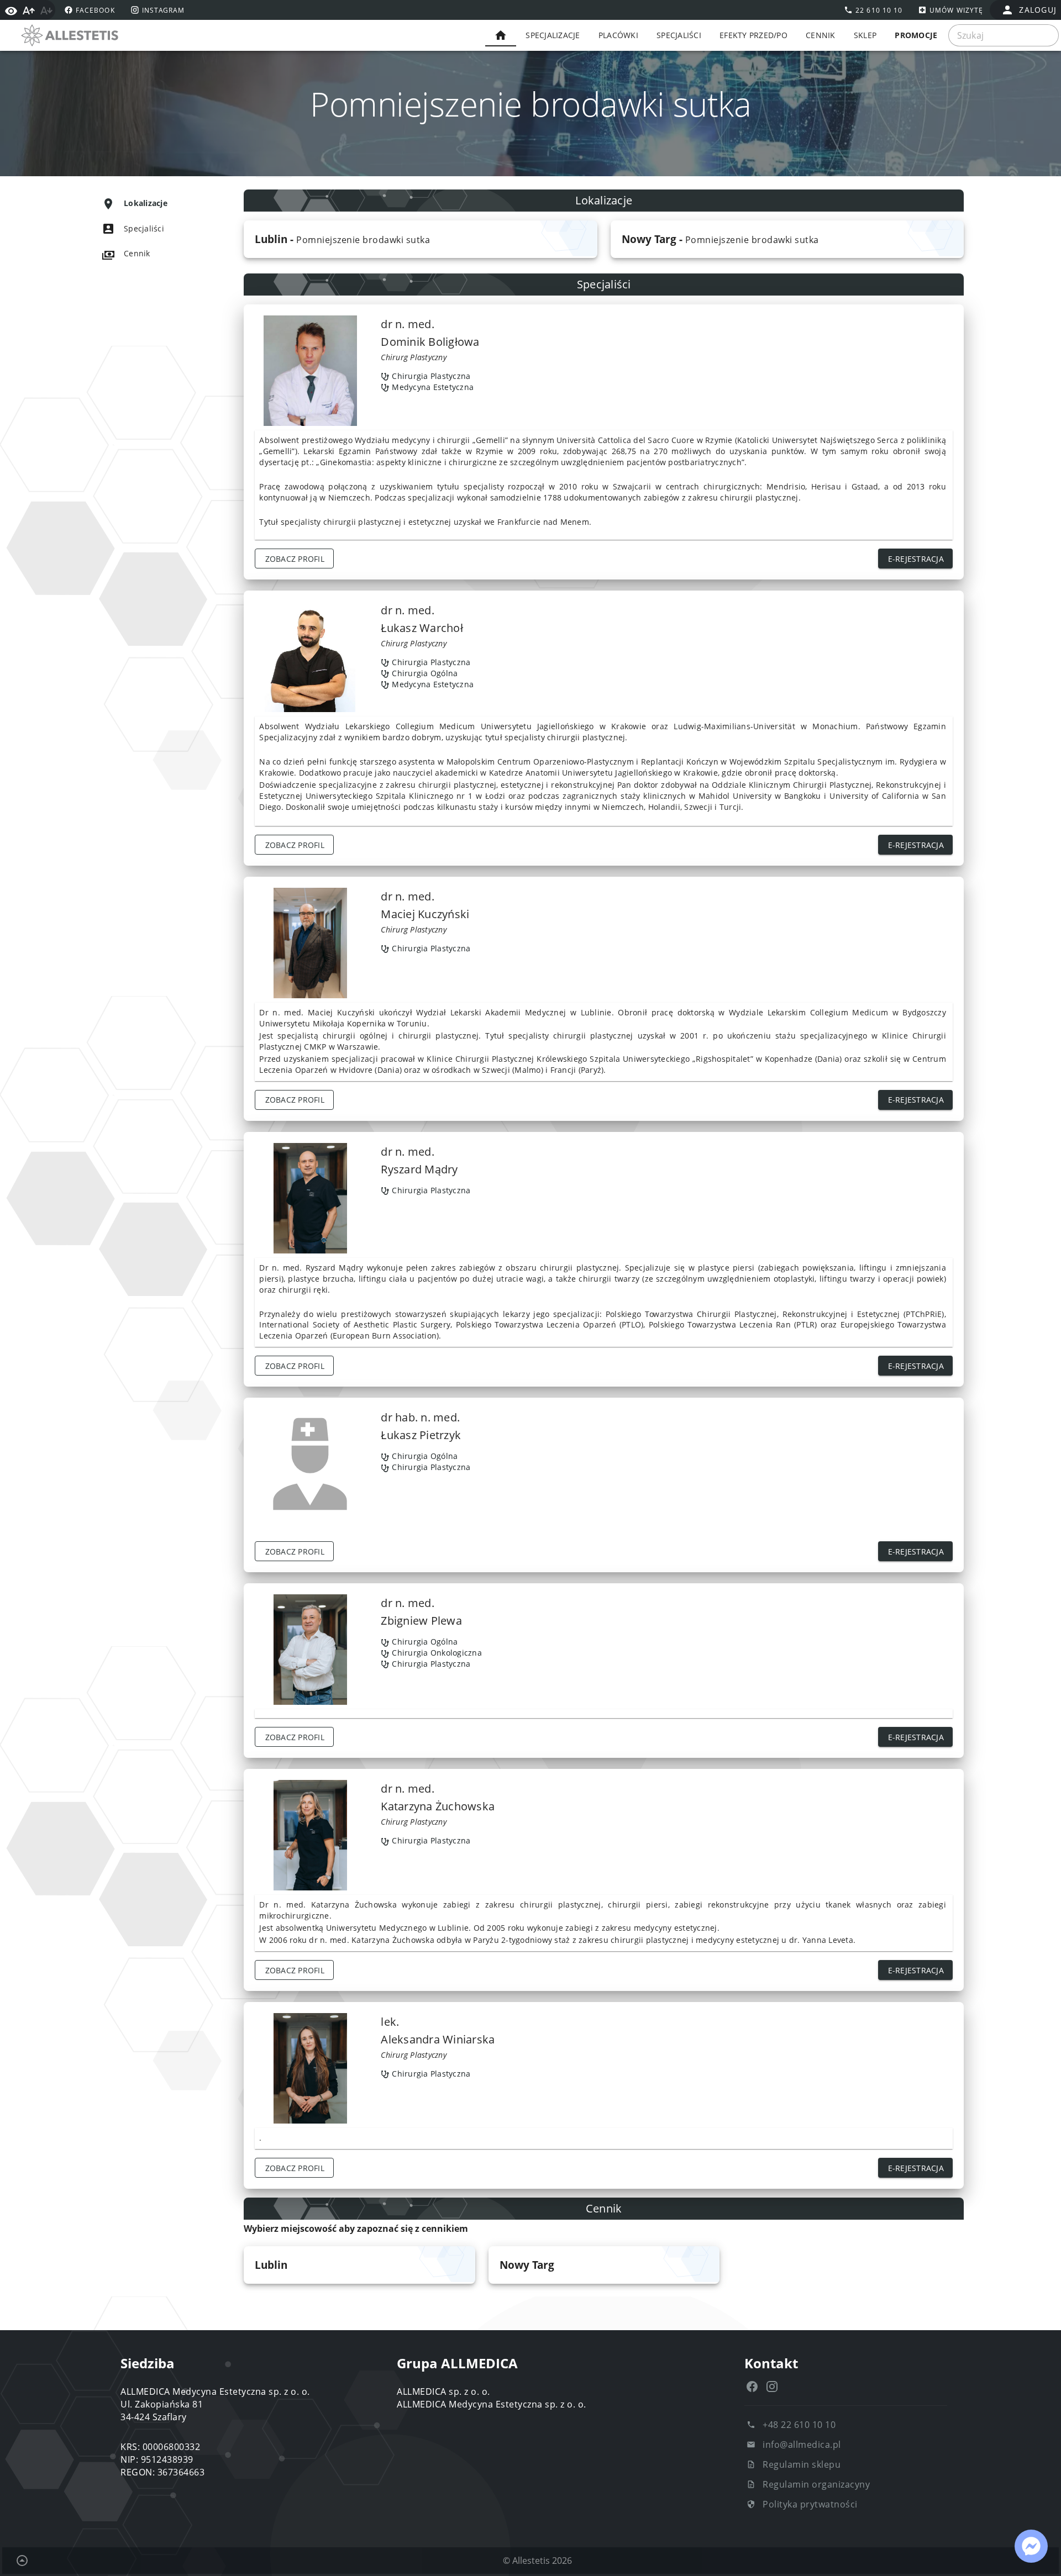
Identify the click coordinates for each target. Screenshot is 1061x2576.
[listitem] (153, 203)
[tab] (501, 35)
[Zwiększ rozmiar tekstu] (29, 10)
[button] (420, 239)
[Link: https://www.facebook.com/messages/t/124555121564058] (1031, 2546)
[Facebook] (752, 2387)
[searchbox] (1004, 35)
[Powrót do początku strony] (22, 2561)
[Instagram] (772, 2387)
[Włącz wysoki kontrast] (11, 10)
